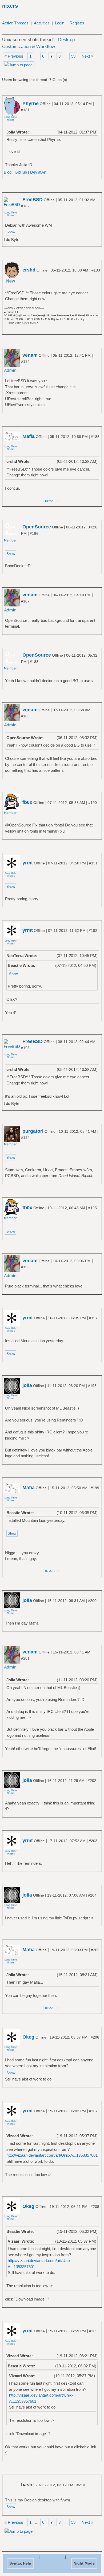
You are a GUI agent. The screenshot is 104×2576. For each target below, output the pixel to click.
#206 (95, 2037)
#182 (25, 206)
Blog (8, 172)
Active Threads (15, 23)
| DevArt (48, 501)
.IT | (58, 501)
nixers (10, 6)
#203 (93, 1841)
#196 (25, 1267)
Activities (42, 23)
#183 (96, 270)
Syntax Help (20, 2563)
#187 (25, 601)
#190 (93, 803)
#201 (25, 1658)
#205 (95, 1950)
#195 (93, 1208)
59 (73, 56)
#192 (93, 931)
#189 (25, 716)
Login (60, 23)
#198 (92, 1386)
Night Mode (84, 2563)
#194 (25, 1138)
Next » (87, 56)
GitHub (21, 172)
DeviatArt (38, 172)
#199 (95, 1488)
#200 (92, 1601)
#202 (92, 1781)
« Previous (14, 56)
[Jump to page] (19, 65)
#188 (34, 662)
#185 (95, 437)
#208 (95, 2207)
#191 (93, 863)
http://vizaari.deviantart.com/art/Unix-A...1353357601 (52, 2155)
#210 (81, 2485)
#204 (92, 1895)
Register (77, 23)
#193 (25, 1048)
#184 (25, 361)
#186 (34, 533)
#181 (25, 110)
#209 (93, 2331)
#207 (93, 2111)
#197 (93, 1318)
